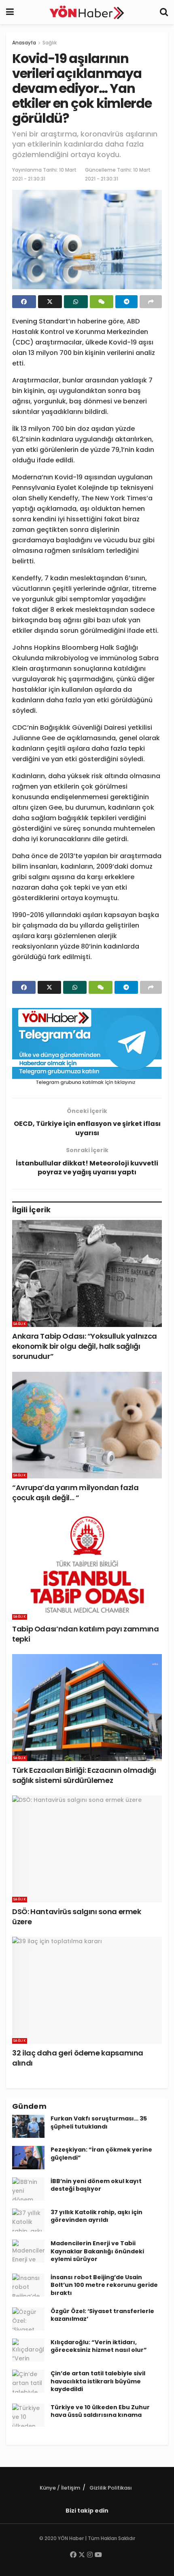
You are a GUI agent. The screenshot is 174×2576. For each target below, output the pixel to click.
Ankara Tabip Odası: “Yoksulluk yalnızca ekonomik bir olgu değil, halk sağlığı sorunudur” (85, 1346)
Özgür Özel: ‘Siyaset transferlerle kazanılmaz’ (102, 2315)
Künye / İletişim (60, 2488)
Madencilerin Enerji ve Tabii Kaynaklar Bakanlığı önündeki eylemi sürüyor (97, 2251)
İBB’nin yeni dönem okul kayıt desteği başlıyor (96, 2185)
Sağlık (50, 43)
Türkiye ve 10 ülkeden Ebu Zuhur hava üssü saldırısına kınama (100, 2411)
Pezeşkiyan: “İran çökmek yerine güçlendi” (101, 2154)
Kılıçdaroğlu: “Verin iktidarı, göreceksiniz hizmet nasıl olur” (99, 2346)
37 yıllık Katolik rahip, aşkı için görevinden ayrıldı (97, 2216)
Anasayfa (24, 43)
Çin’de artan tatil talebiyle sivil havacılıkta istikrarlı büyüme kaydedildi (98, 2381)
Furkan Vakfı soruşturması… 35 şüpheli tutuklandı (99, 2123)
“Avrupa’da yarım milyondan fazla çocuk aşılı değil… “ (75, 1493)
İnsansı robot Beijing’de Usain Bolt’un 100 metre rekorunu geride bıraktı (104, 2285)
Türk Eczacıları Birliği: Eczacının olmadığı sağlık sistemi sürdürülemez (84, 1775)
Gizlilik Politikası (111, 2488)
